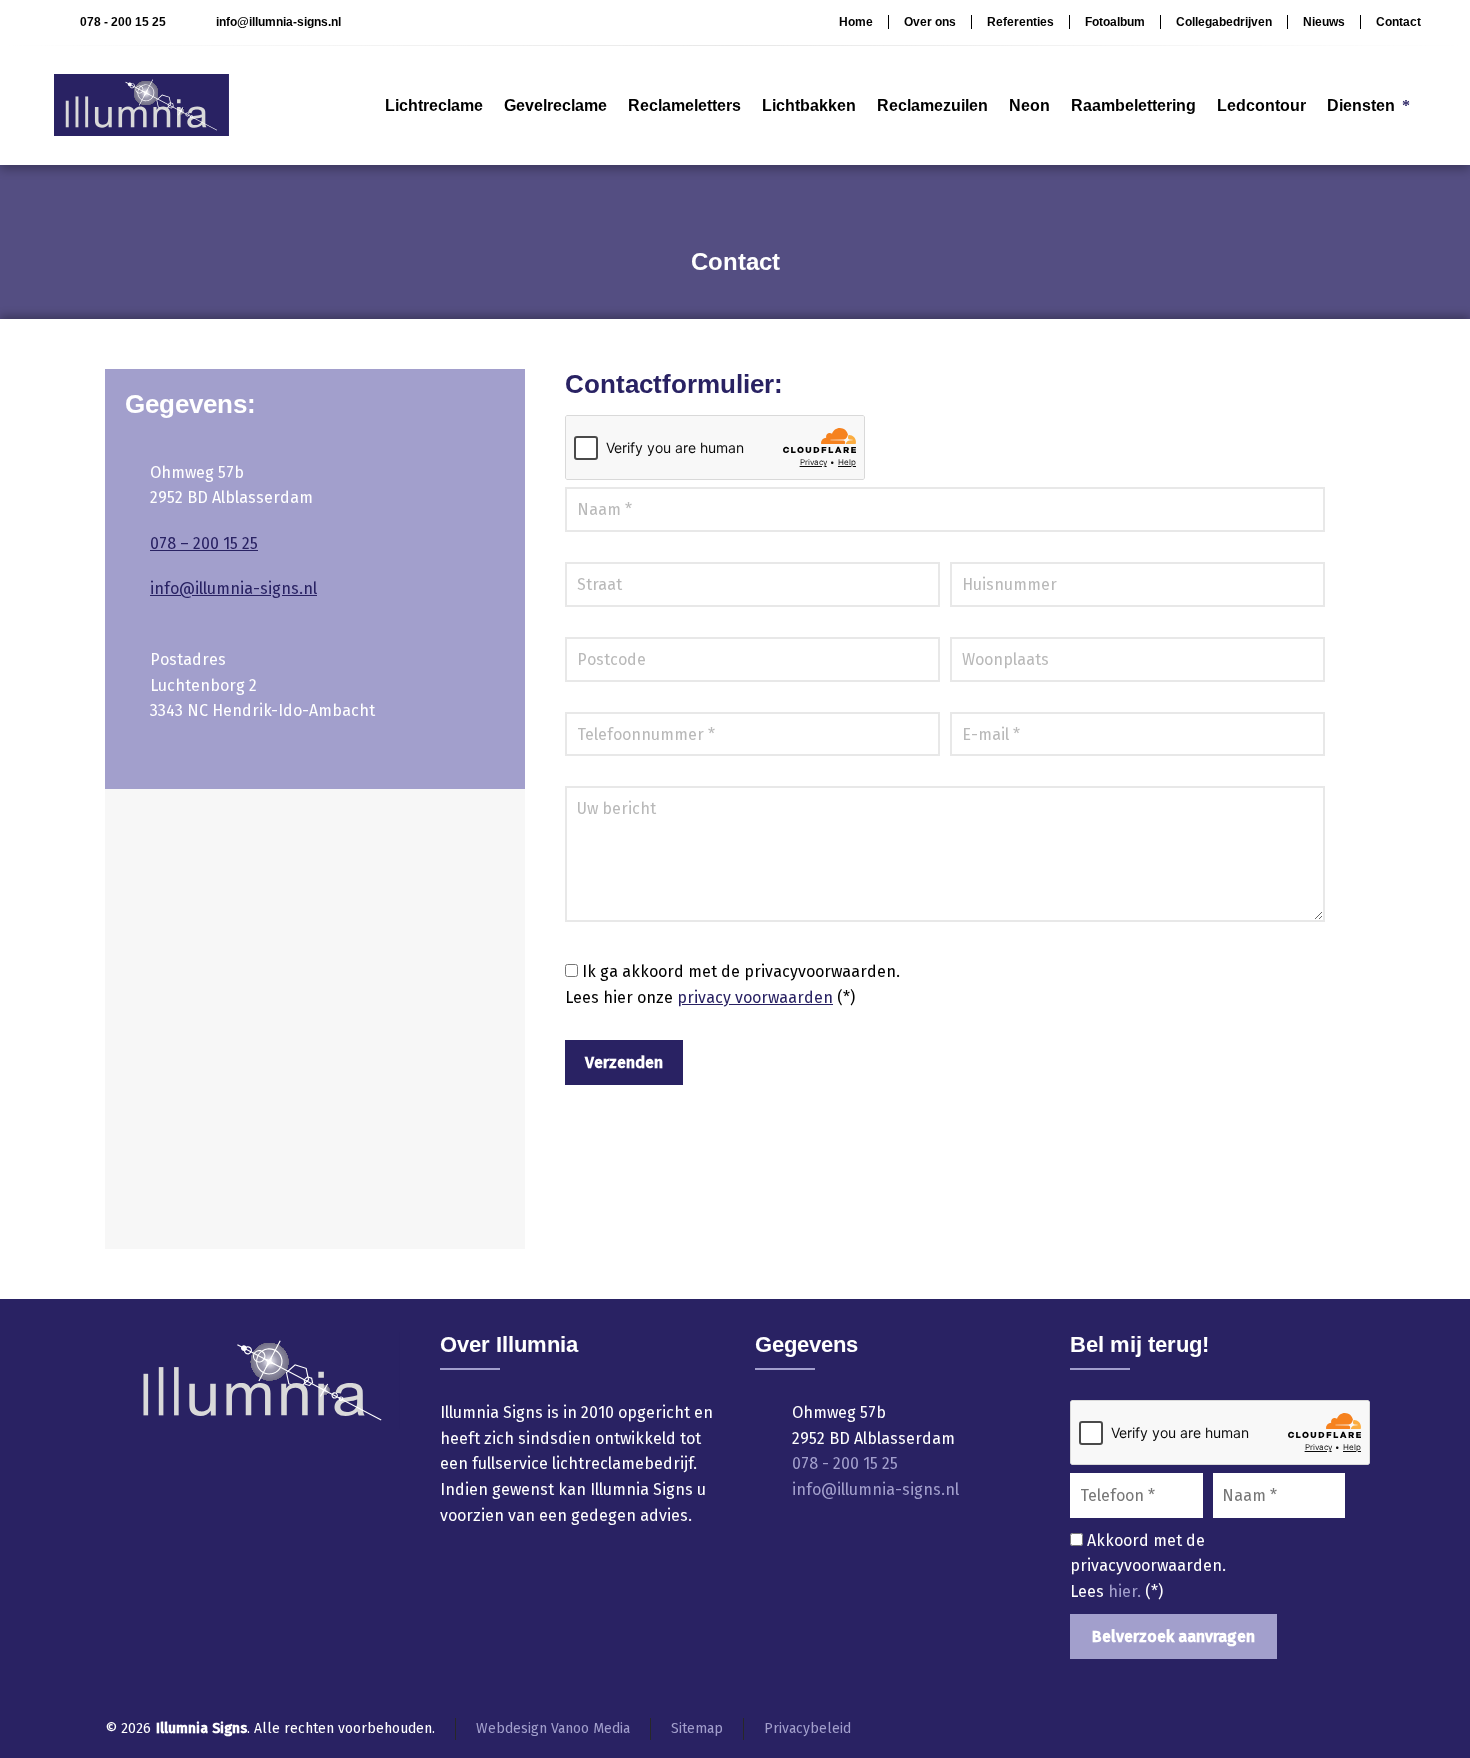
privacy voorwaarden (755, 997)
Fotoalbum (1115, 22)
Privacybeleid (807, 1728)
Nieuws (1324, 22)
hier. (1126, 1591)
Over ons (930, 22)
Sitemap (697, 1728)
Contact (1398, 22)
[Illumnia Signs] (141, 105)
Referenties (1020, 22)
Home (856, 22)
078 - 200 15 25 (122, 22)
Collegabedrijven (1224, 22)
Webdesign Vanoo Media (553, 1728)
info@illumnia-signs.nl (278, 22)
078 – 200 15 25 (204, 543)
